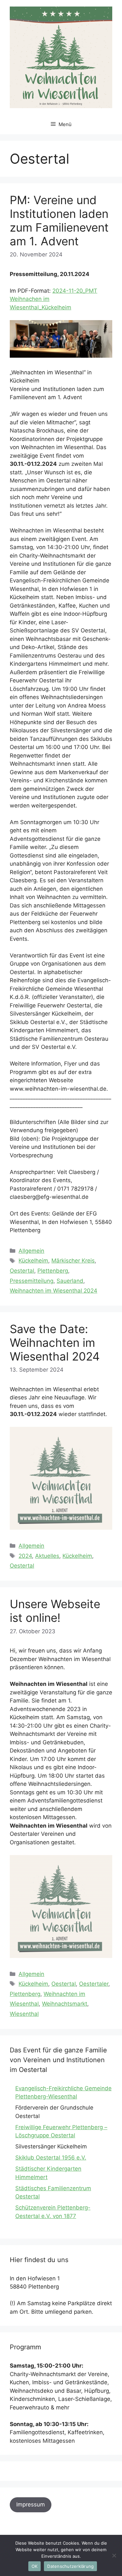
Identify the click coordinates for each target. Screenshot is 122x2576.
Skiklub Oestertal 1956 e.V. (51, 2158)
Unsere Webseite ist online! (55, 1611)
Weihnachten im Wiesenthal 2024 (54, 1291)
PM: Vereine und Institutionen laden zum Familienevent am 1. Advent (59, 220)
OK (35, 2566)
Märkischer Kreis (73, 1261)
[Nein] (114, 2555)
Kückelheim (33, 1261)
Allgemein (31, 1251)
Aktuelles (47, 1556)
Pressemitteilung (32, 1281)
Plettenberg (53, 1271)
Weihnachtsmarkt (65, 2004)
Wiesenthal (24, 2014)
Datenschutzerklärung (70, 2566)
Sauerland (70, 1281)
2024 (25, 1556)
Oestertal (22, 1271)
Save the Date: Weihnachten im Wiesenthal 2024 (55, 1343)
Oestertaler (94, 1984)
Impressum (31, 2504)
